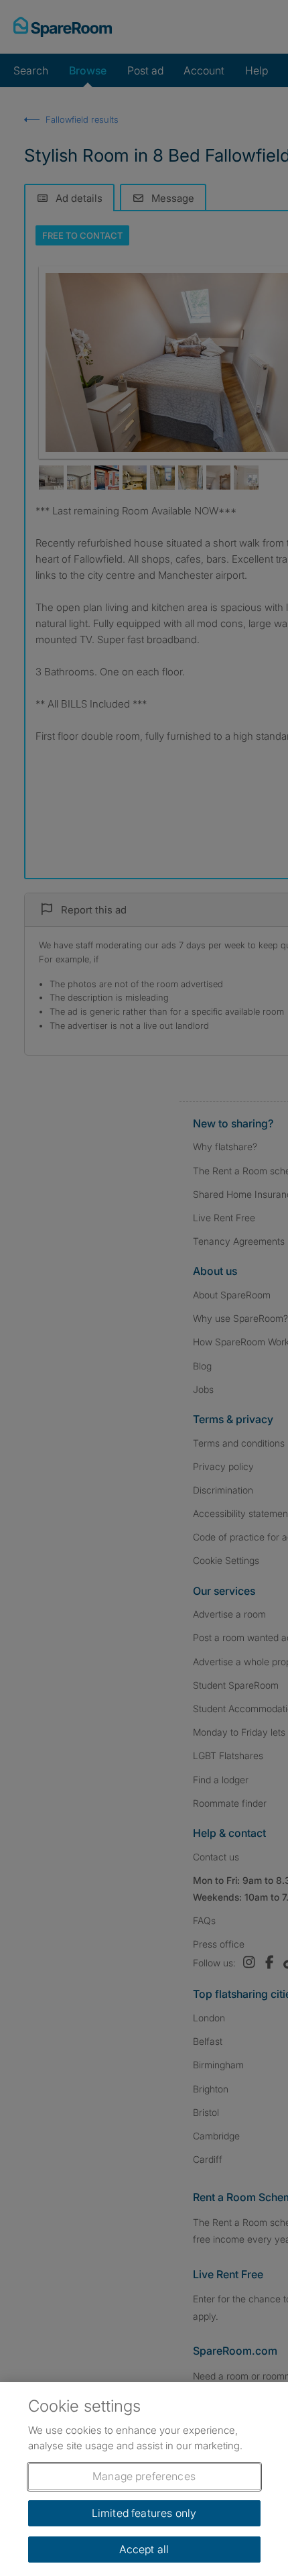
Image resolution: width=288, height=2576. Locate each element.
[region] (144, 2479)
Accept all (144, 2549)
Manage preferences (144, 2476)
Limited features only (144, 2513)
